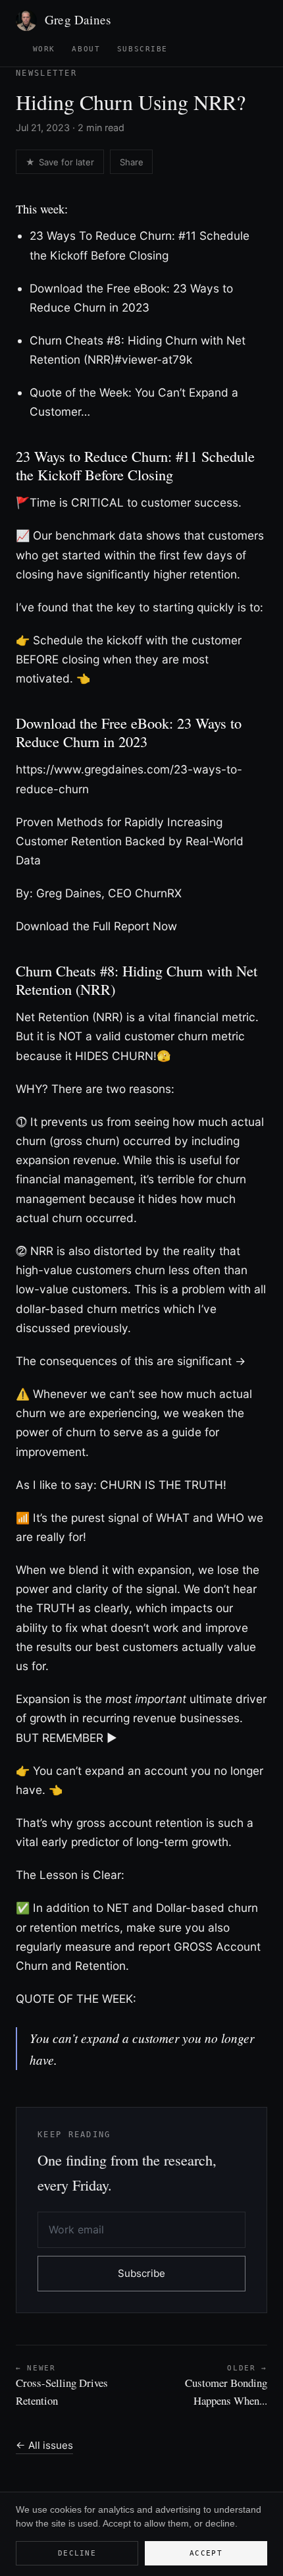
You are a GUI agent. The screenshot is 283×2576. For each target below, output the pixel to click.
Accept (206, 2553)
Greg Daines (78, 19)
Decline (77, 2553)
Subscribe (142, 49)
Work (44, 49)
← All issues (44, 2445)
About (86, 49)
